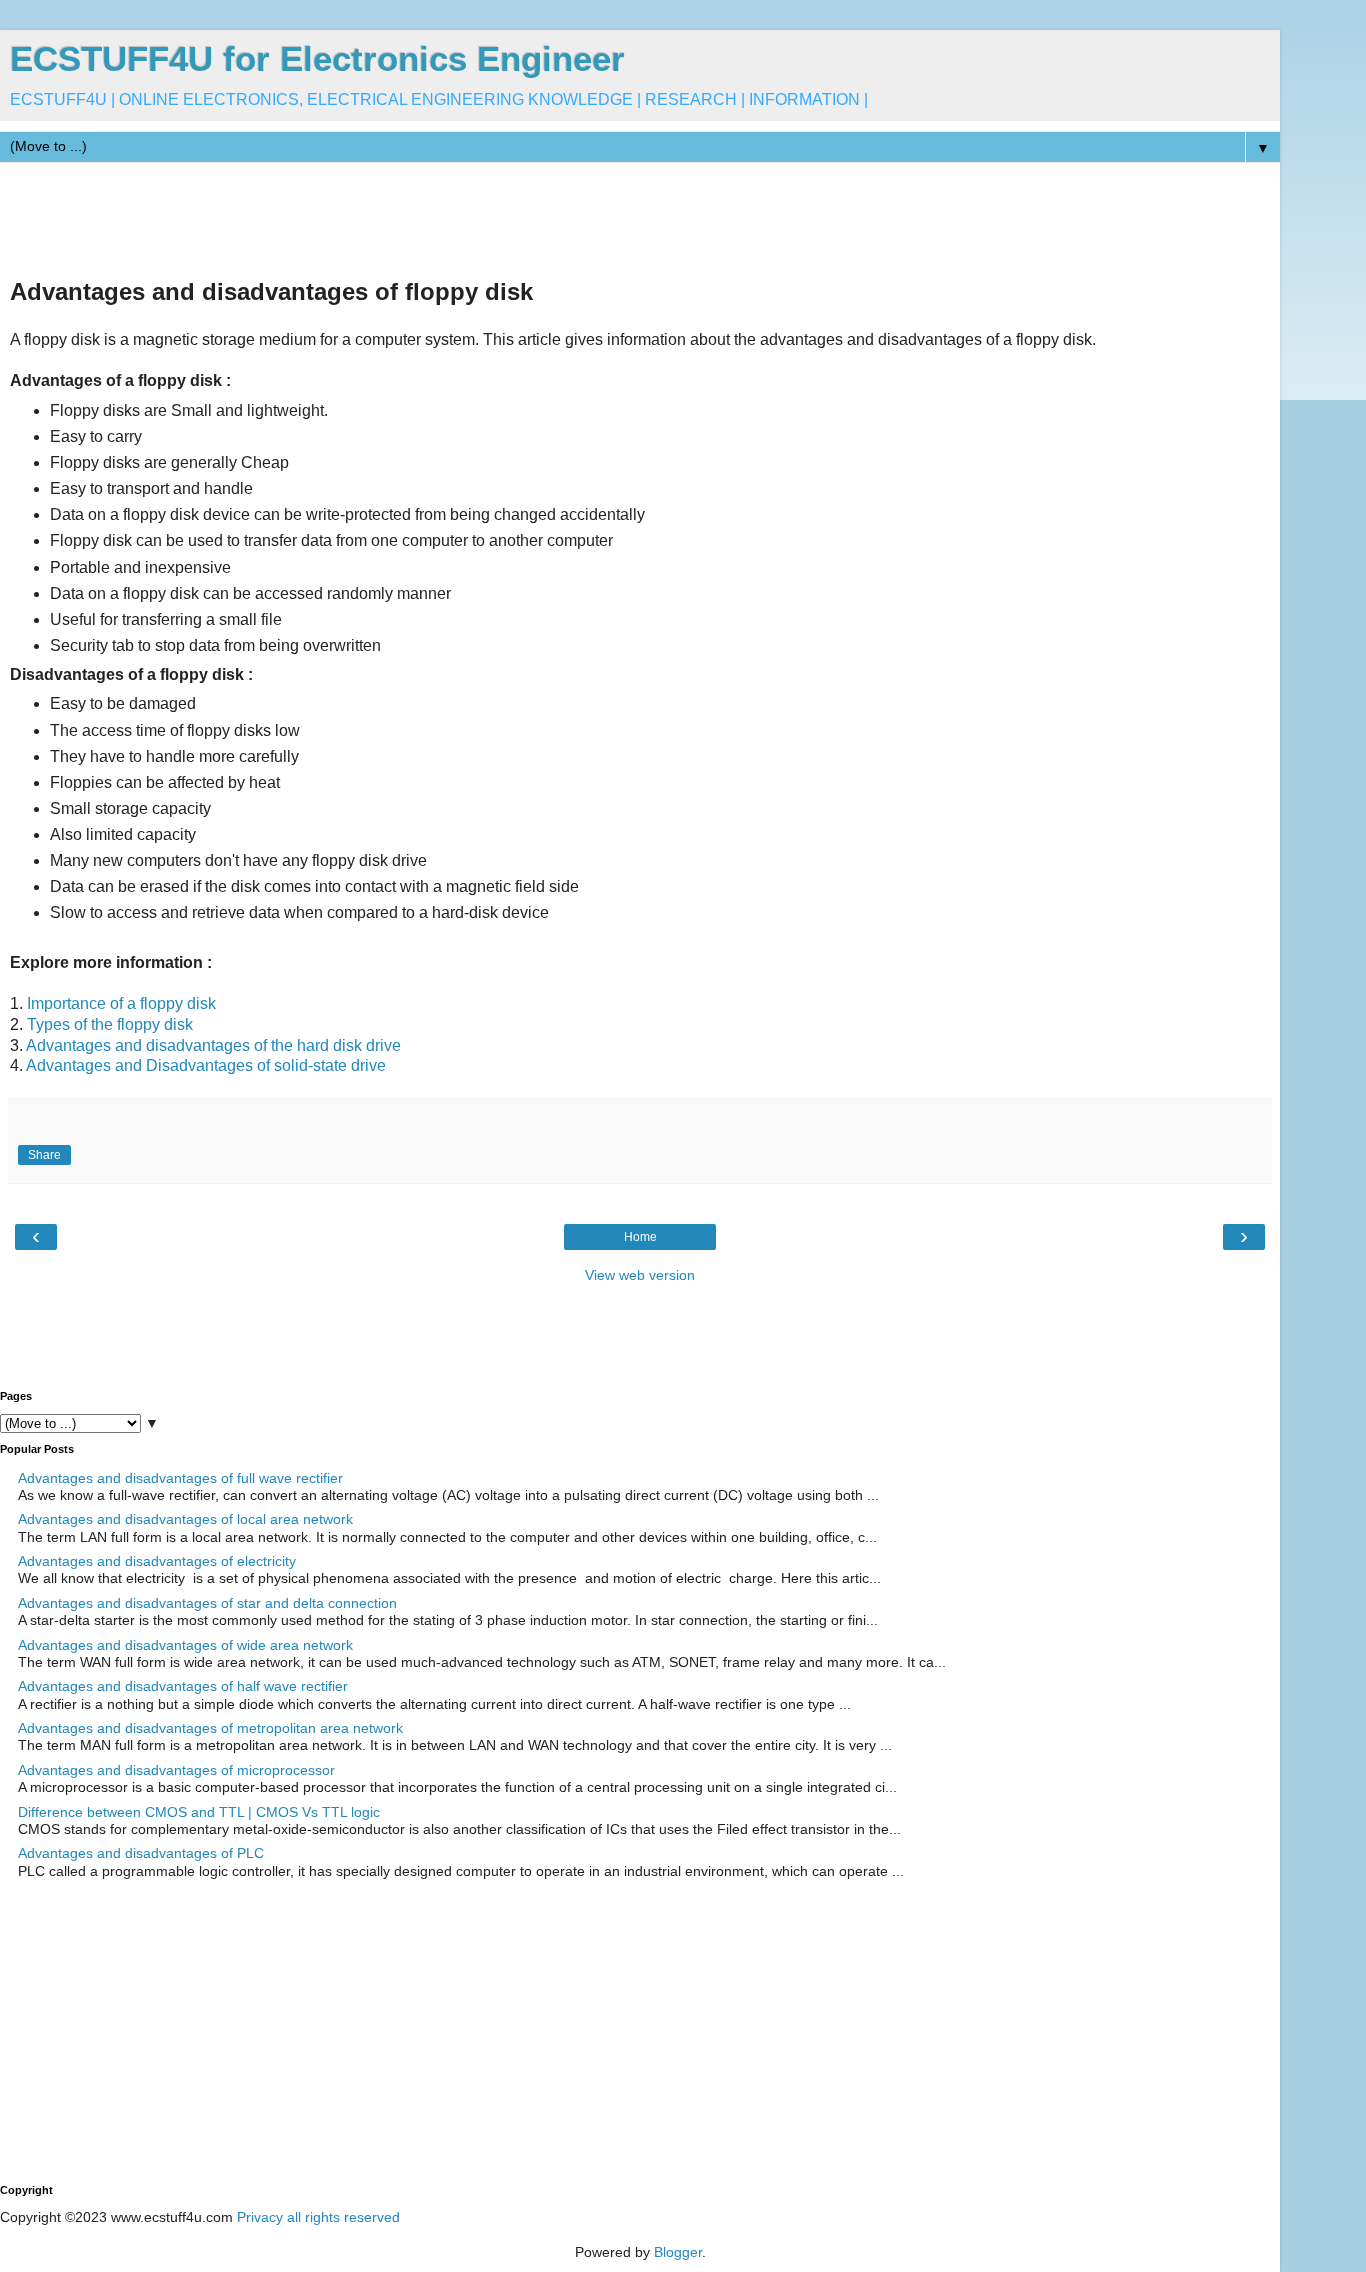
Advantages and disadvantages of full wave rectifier (180, 1478)
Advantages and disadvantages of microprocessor (176, 1770)
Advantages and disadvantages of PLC (141, 1853)
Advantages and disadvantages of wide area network (185, 1645)
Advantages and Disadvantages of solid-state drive (206, 1065)
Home (640, 1237)
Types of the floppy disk (112, 1024)
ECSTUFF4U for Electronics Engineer (317, 59)
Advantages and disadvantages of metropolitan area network (210, 1728)
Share (44, 1155)
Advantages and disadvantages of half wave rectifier (183, 1686)
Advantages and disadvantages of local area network (185, 1519)
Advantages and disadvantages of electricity (157, 1561)
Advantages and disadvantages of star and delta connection (207, 1603)
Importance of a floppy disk (121, 1003)
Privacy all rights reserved (318, 2217)
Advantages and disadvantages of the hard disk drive (213, 1045)
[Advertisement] (364, 218)
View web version (640, 1275)
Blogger (678, 2252)
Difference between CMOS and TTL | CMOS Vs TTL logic (199, 1812)
